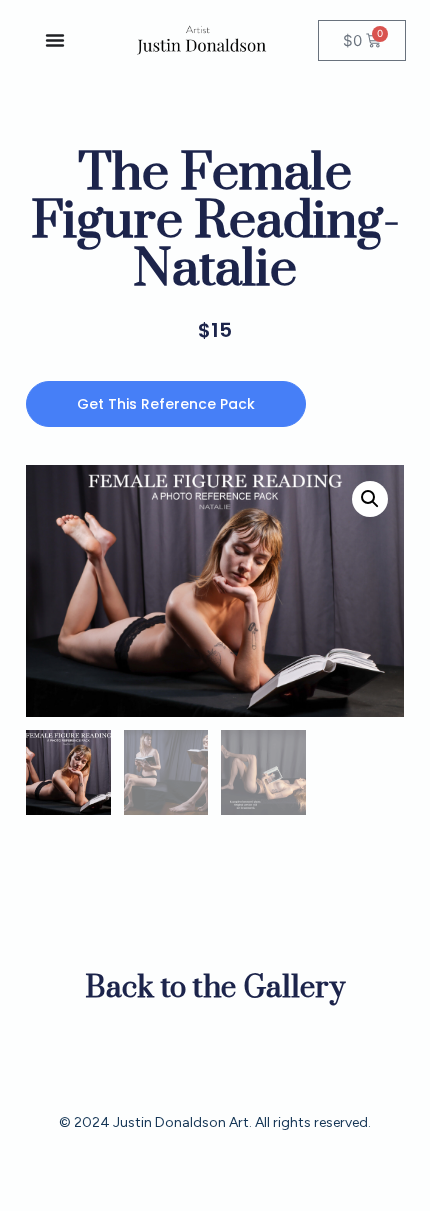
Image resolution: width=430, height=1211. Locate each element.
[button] (370, 499)
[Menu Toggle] (55, 40)
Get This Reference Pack (166, 404)
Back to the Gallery (215, 988)
